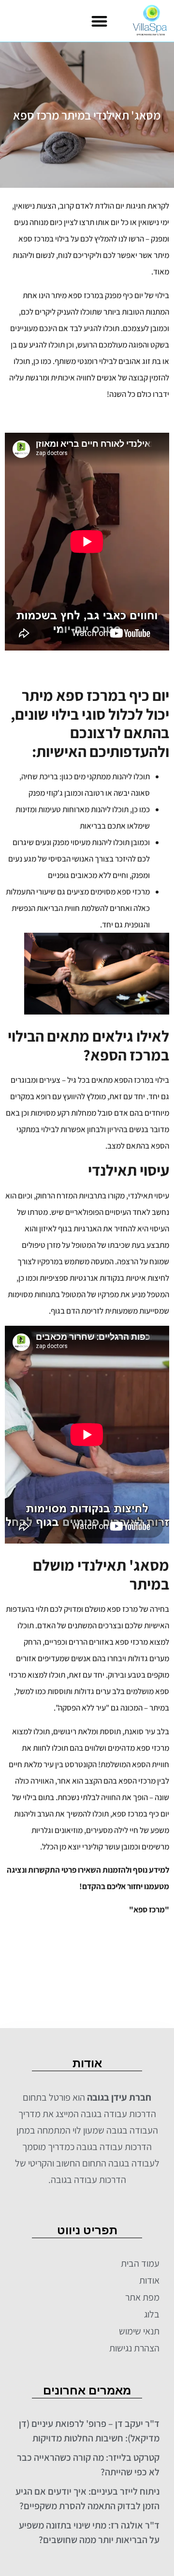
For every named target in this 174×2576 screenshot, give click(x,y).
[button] (99, 21)
